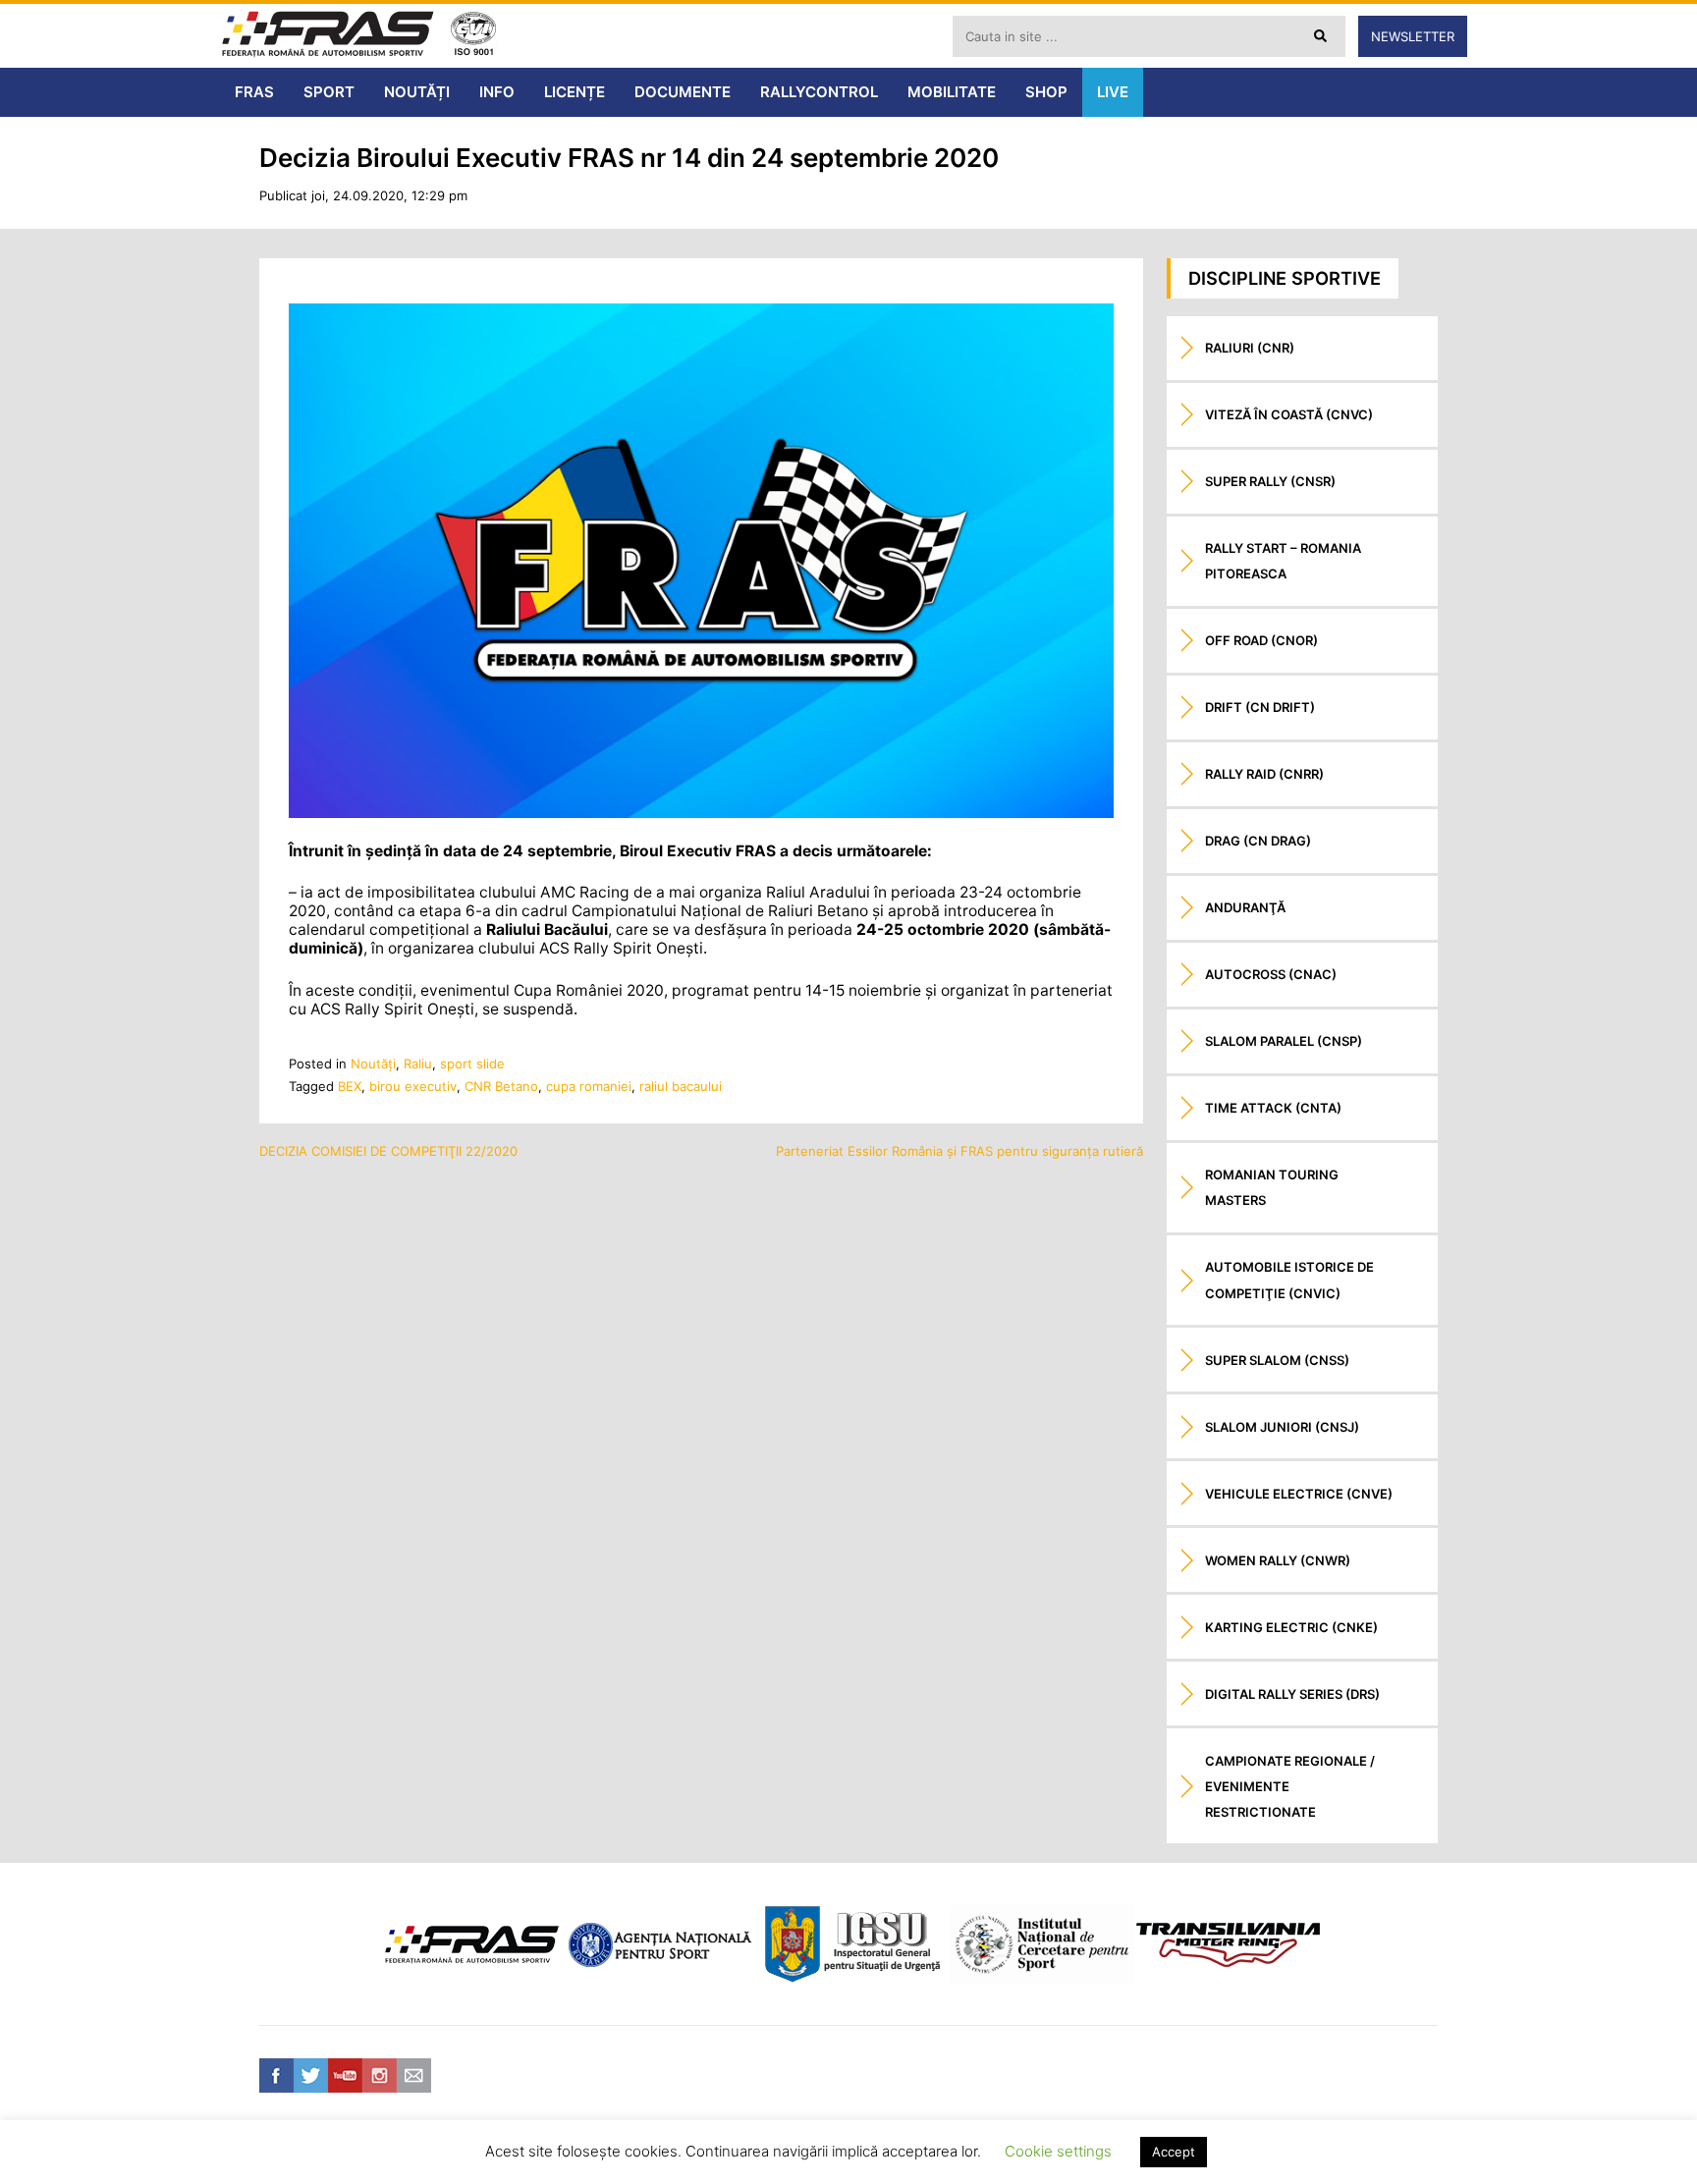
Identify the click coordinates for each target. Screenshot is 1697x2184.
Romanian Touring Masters (1272, 1187)
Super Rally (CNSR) (1270, 481)
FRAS (254, 92)
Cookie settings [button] (1058, 2151)
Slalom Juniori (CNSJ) (1282, 1427)
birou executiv (413, 1086)
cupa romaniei (589, 1086)
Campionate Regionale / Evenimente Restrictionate (1290, 1786)
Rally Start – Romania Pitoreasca (1283, 561)
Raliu (418, 1064)
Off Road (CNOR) (1261, 640)
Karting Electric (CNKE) (1291, 1627)
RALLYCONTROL (819, 92)
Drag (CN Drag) (1258, 841)
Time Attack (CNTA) (1273, 1108)
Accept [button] (1174, 2152)
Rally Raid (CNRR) (1264, 774)
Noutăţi (373, 1064)
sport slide (472, 1064)
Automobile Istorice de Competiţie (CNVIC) (1289, 1280)
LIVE (1113, 92)
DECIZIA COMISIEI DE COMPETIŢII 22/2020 (388, 1151)
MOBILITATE (952, 92)
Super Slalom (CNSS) (1277, 1360)
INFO (497, 92)
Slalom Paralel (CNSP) (1284, 1041)
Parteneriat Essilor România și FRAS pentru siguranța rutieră (959, 1151)
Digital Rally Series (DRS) (1292, 1694)
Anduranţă (1245, 907)
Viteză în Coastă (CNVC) (1289, 414)
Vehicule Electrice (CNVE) (1299, 1494)
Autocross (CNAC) (1271, 974)
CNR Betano (501, 1086)
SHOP (1046, 92)
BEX (350, 1086)
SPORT (329, 92)
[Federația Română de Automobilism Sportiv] (328, 36)
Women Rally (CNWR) (1278, 1560)
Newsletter (1413, 36)
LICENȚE (575, 92)
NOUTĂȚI (417, 92)
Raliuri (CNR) (1250, 348)
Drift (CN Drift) (1260, 707)
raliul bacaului (681, 1086)
